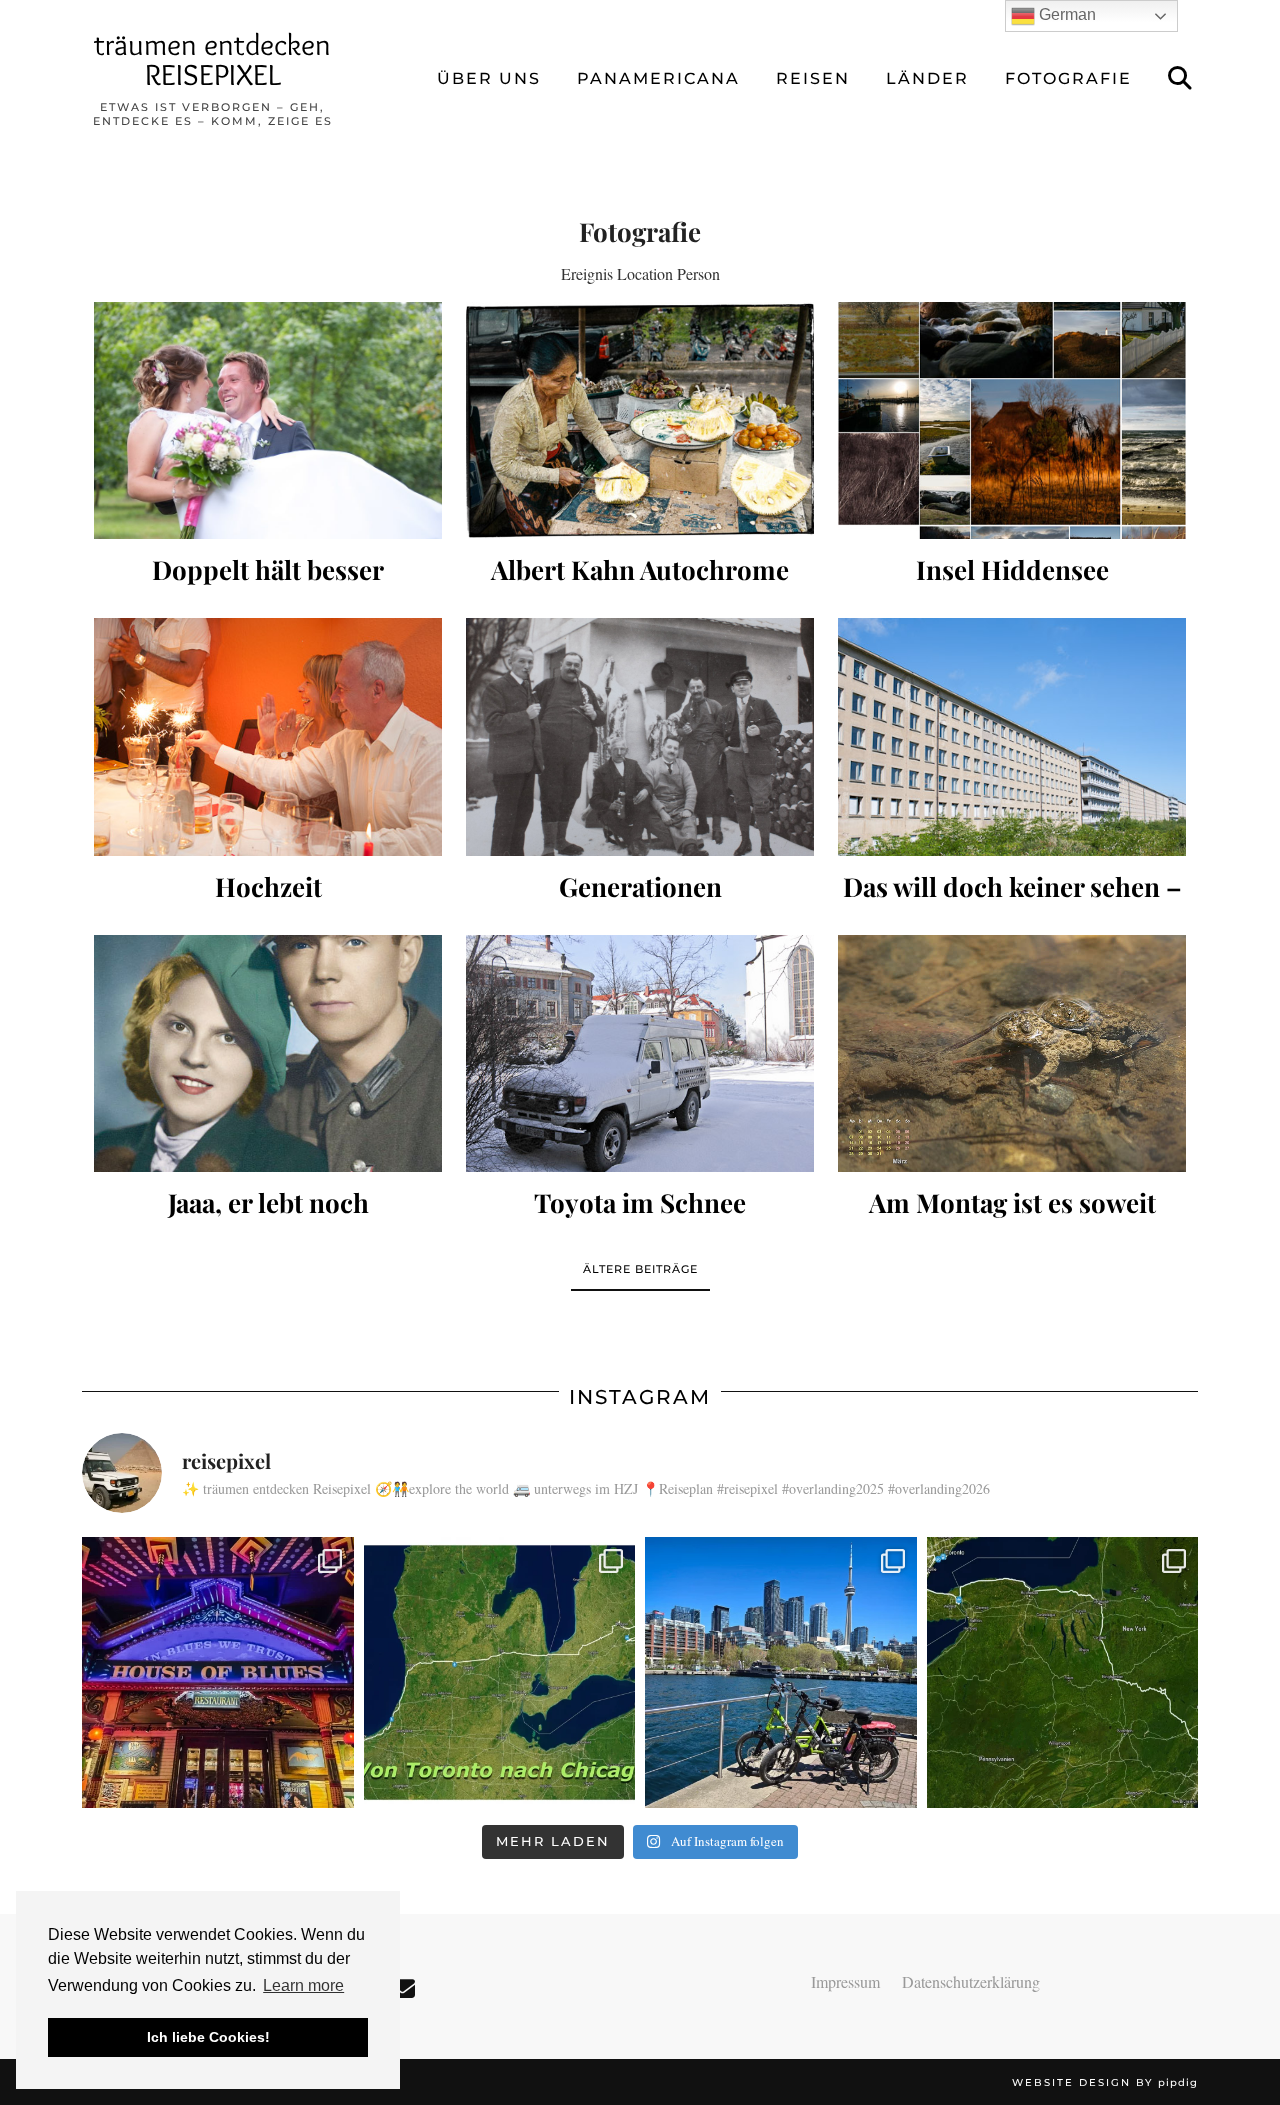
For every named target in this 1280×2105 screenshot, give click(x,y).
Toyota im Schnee (640, 1202)
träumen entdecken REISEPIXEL (212, 59)
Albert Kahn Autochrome (640, 569)
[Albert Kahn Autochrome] (640, 420)
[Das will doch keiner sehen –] (1012, 736)
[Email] (402, 1988)
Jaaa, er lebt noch (268, 1202)
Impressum (845, 1981)
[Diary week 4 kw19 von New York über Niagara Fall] (1063, 1673)
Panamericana (658, 78)
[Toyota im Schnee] (640, 1053)
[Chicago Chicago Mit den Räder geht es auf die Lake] (218, 1673)
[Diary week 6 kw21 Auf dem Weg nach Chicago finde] (500, 1673)
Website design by (1105, 2082)
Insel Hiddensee (1012, 569)
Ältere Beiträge (640, 1269)
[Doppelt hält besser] (268, 420)
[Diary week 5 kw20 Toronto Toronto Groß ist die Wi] (781, 1673)
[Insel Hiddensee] (1012, 420)
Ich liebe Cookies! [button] (208, 2037)
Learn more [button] (303, 1985)
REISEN (813, 78)
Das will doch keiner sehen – (1012, 886)
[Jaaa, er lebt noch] (268, 1053)
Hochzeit (268, 886)
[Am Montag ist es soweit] (1012, 1053)
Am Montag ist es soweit (1012, 1202)
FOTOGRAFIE (1068, 78)
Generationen (640, 886)
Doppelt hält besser (268, 569)
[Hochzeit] (268, 736)
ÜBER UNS (489, 78)
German (1065, 14)
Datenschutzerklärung (971, 1981)
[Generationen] (640, 736)
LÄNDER (927, 78)
